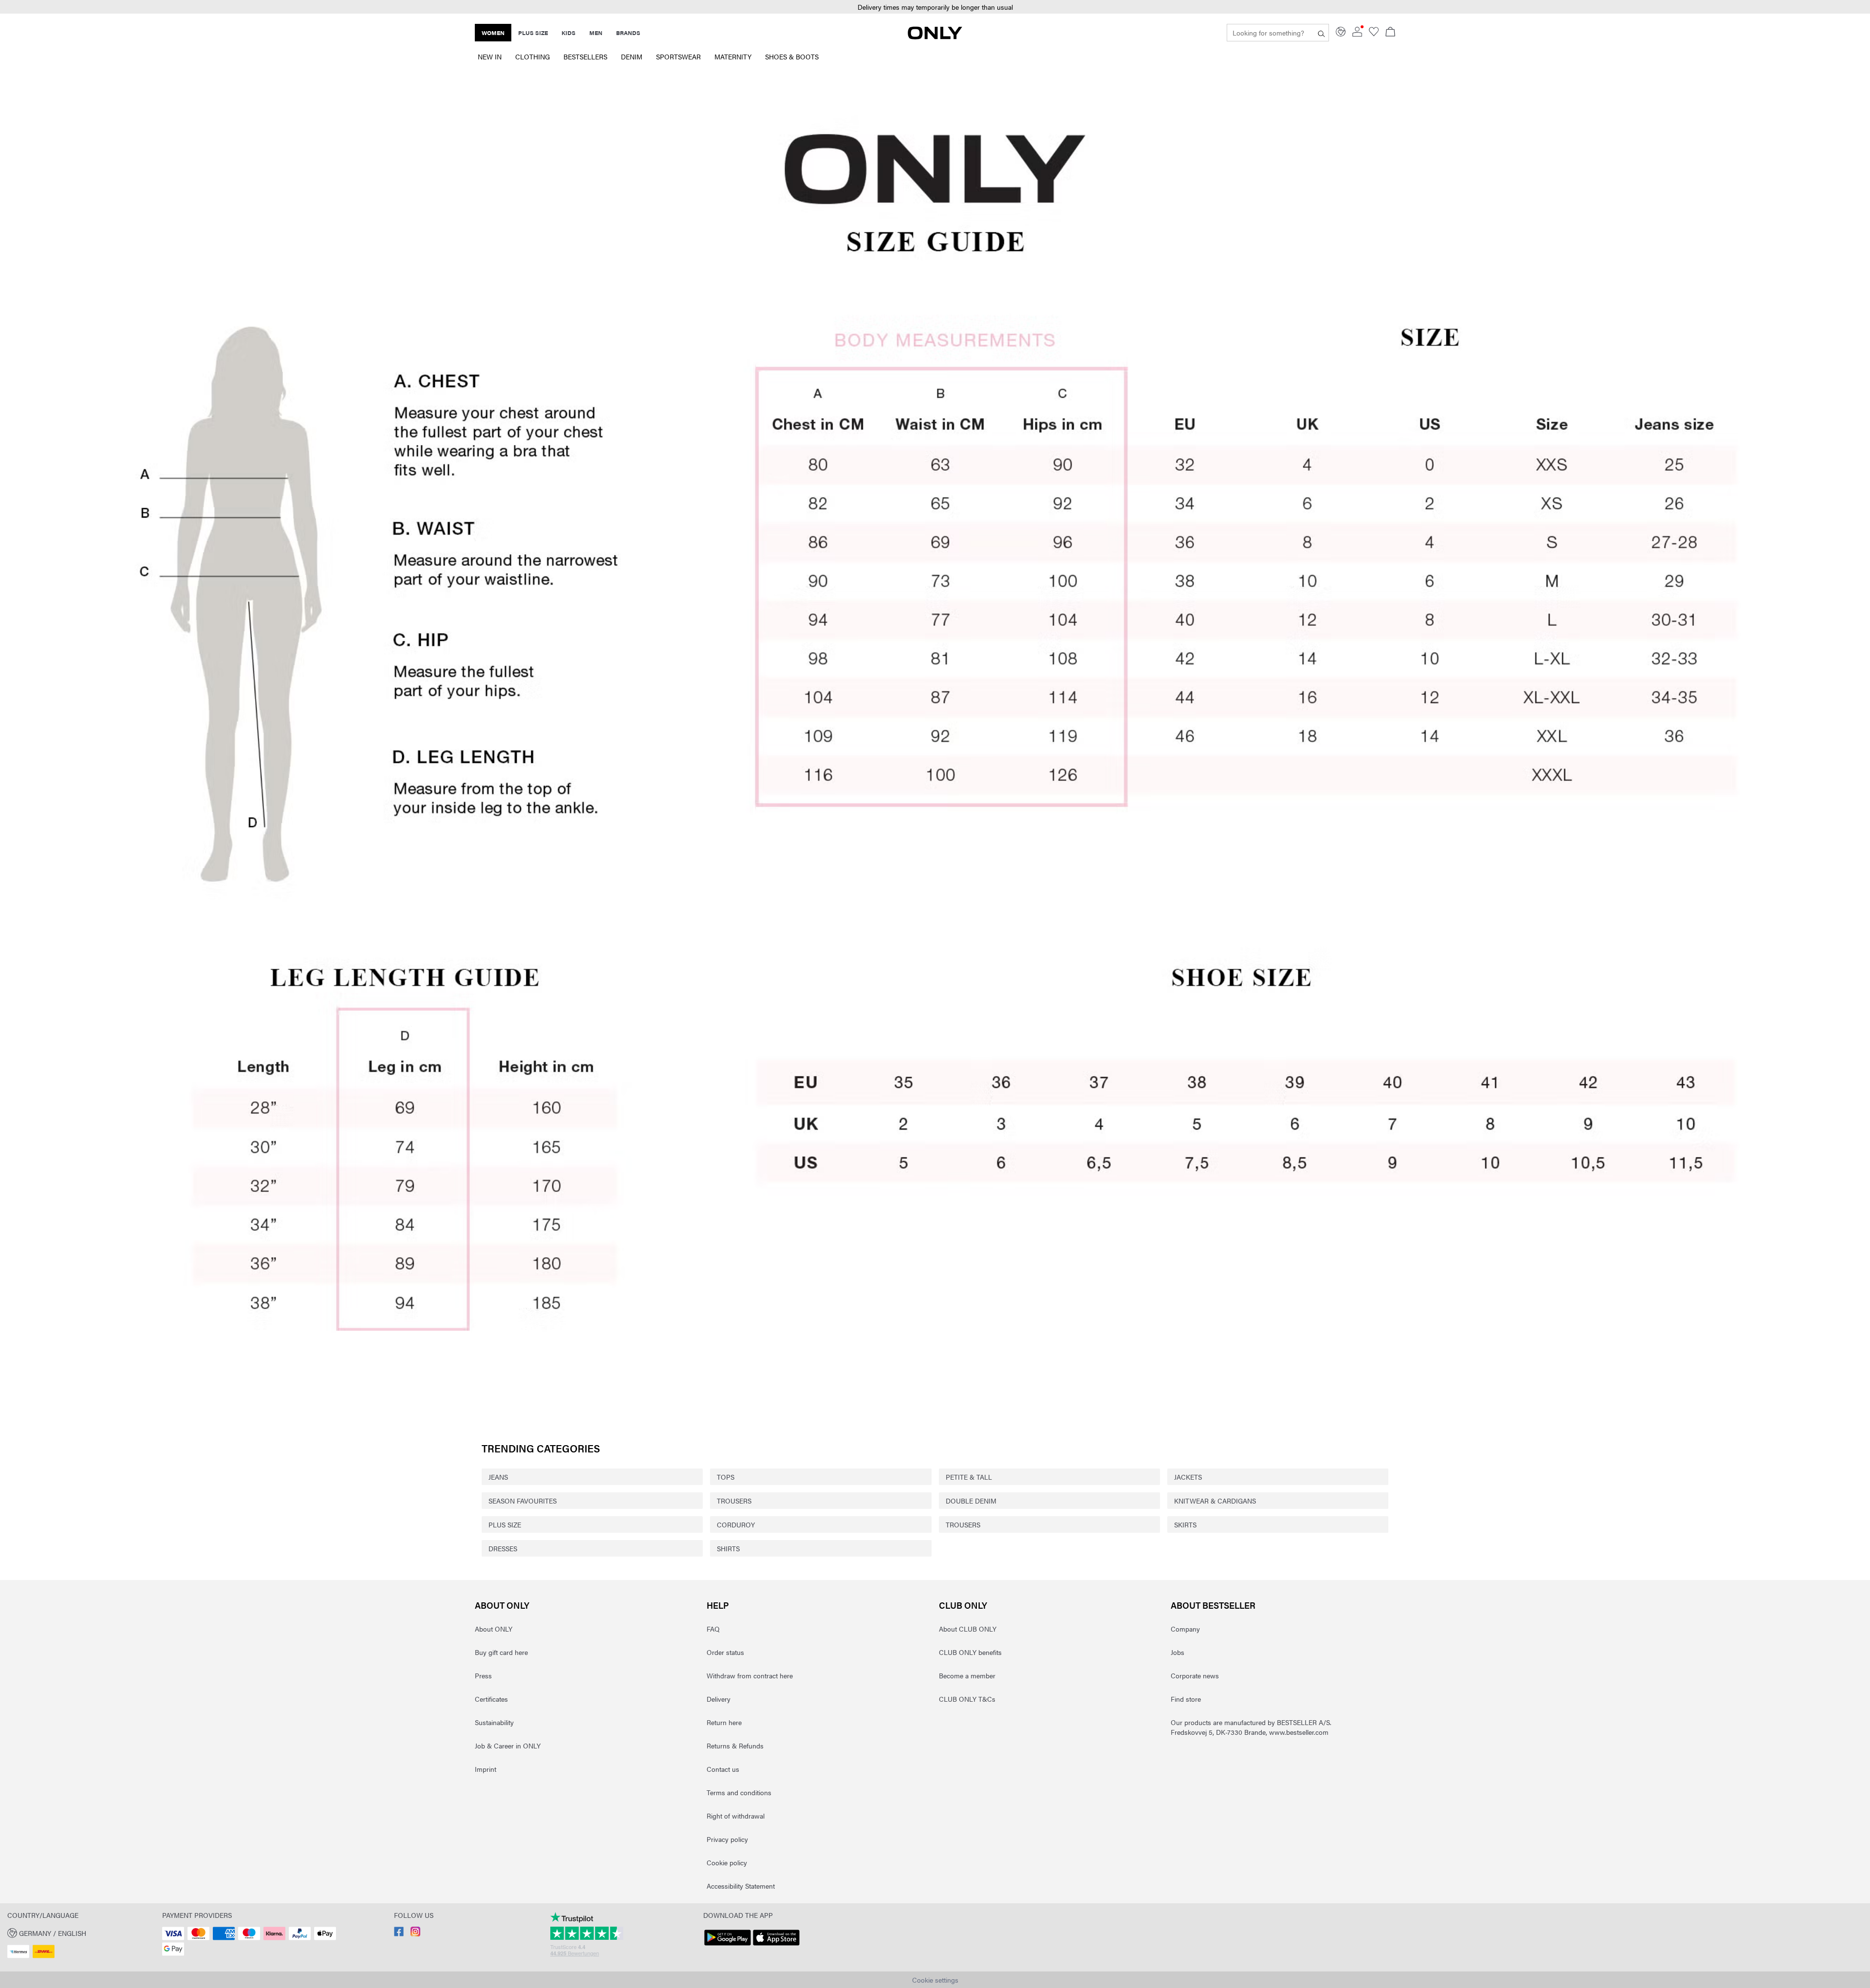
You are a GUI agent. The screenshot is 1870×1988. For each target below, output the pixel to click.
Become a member (967, 1675)
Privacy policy (727, 1839)
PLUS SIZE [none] (533, 33)
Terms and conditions (739, 1792)
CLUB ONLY (963, 1605)
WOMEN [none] (493, 33)
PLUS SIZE (505, 1524)
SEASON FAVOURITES (523, 1501)
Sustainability (494, 1722)
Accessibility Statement (741, 1886)
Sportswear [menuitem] (678, 56)
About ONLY (502, 1605)
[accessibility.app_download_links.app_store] (776, 1946)
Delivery (719, 1699)
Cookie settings (935, 1980)
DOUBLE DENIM (971, 1501)
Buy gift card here (501, 1652)
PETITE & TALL (969, 1477)
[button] (935, 743)
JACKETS (1188, 1477)
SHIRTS (728, 1548)
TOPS (726, 1477)
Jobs (1178, 1652)
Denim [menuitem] (632, 56)
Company (1185, 1629)
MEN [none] (596, 33)
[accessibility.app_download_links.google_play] (728, 1946)
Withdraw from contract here (750, 1675)
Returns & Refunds (735, 1746)
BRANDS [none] (628, 33)
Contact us (723, 1769)
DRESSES (503, 1548)
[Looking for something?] (1321, 33)
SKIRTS (1185, 1524)
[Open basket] (1390, 33)
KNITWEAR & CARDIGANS (1215, 1501)
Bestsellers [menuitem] (585, 56)
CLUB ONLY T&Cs (967, 1699)
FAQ (713, 1629)
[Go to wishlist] (1374, 34)
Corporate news (1195, 1675)
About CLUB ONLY (968, 1629)
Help (718, 1605)
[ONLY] (935, 37)
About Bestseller (1213, 1605)
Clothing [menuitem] (533, 56)
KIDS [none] (569, 33)
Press (483, 1675)
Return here (724, 1722)
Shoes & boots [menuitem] (792, 56)
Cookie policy (727, 1862)
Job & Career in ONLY (508, 1746)
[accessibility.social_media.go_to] (399, 1933)
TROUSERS (734, 1501)
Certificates (491, 1699)
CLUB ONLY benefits (970, 1652)
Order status (725, 1652)
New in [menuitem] (490, 56)
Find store (1186, 1699)
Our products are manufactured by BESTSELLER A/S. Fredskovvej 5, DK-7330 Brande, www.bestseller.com (1251, 1727)
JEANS (498, 1477)
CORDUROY (736, 1524)
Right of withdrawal (736, 1816)
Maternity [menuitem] (733, 56)
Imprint (486, 1769)
